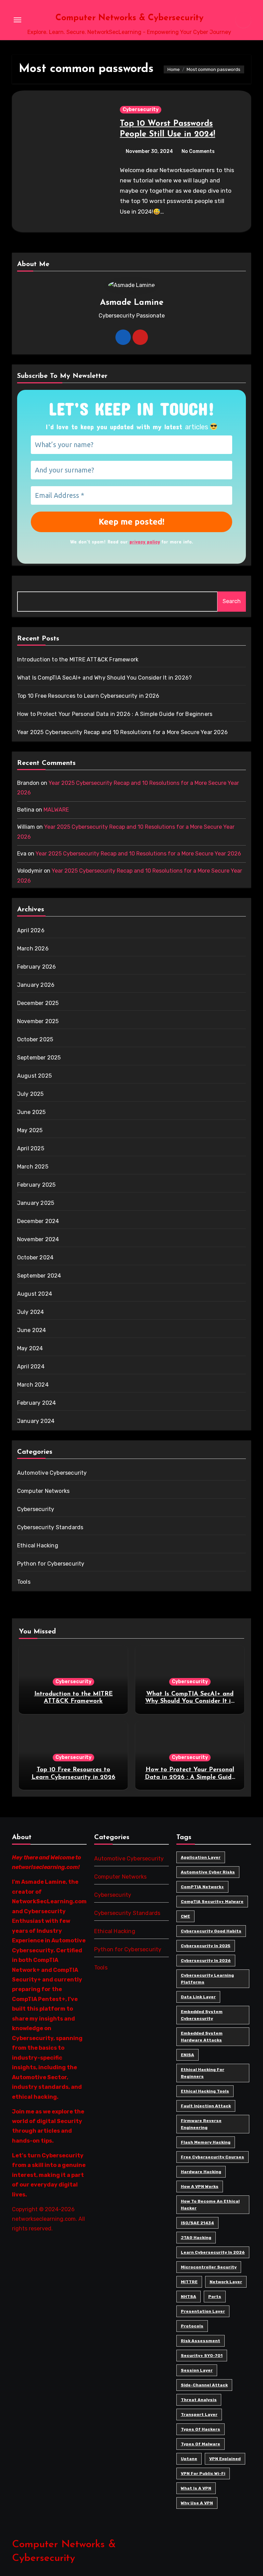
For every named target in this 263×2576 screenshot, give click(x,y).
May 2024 (30, 1348)
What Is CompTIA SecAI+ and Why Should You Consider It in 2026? (104, 678)
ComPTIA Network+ (202, 1887)
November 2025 (38, 1021)
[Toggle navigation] (17, 20)
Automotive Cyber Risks (208, 1872)
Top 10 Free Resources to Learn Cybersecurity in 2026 (88, 696)
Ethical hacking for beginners (203, 2073)
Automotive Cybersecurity (52, 1473)
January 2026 (36, 985)
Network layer (226, 2282)
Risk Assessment (201, 2341)
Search (232, 601)
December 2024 (38, 1221)
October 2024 (35, 1257)
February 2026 (37, 967)
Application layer (201, 1857)
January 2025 (36, 1203)
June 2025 (32, 1112)
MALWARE (56, 810)
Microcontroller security (209, 2267)
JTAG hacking (196, 2238)
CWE (185, 1916)
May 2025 (30, 1130)
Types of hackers (201, 2429)
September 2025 (39, 1058)
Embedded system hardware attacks (202, 2037)
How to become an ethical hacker (210, 2205)
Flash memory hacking (206, 2142)
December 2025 (38, 1003)
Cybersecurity (141, 110)
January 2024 (36, 1421)
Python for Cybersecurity (51, 1564)
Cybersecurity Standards (50, 1527)
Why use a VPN (197, 2503)
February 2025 (36, 1185)
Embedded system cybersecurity (202, 2015)
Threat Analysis (199, 2400)
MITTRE (189, 2282)
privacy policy (145, 542)
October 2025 (35, 1039)
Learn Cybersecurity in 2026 (213, 2252)
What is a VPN (196, 2488)
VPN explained (225, 2459)
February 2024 (37, 1403)
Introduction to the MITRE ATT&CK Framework (78, 660)
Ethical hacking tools (205, 2091)
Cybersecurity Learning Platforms (207, 1979)
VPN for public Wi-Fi (203, 2473)
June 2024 (32, 1330)
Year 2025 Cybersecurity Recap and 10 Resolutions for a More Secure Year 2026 (122, 732)
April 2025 (31, 1148)
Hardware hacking (201, 2172)
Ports (215, 2297)
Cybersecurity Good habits (211, 1931)
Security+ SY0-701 (202, 2356)
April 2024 (31, 1367)
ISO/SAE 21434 (197, 2223)
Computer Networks (43, 1491)
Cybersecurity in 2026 (206, 1961)
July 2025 (30, 1094)
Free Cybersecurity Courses (212, 2157)
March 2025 (33, 1167)
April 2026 (31, 930)
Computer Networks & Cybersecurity (129, 18)
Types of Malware (201, 2444)
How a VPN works (200, 2186)
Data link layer (198, 1997)
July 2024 (31, 1312)
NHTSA (189, 2297)
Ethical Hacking (38, 1545)
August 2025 (34, 1076)
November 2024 (38, 1239)
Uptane (189, 2459)
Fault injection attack (206, 2106)
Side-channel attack (204, 2385)
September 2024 (39, 1276)
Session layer (197, 2370)
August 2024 (35, 1294)
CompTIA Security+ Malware (212, 1902)
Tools (24, 1582)
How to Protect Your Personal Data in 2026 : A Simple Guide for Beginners (115, 714)
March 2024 (33, 1385)
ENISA (187, 2055)
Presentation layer (203, 2311)
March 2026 (33, 949)
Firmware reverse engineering (201, 2124)
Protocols (192, 2326)
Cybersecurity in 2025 (206, 1946)
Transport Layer (199, 2415)
